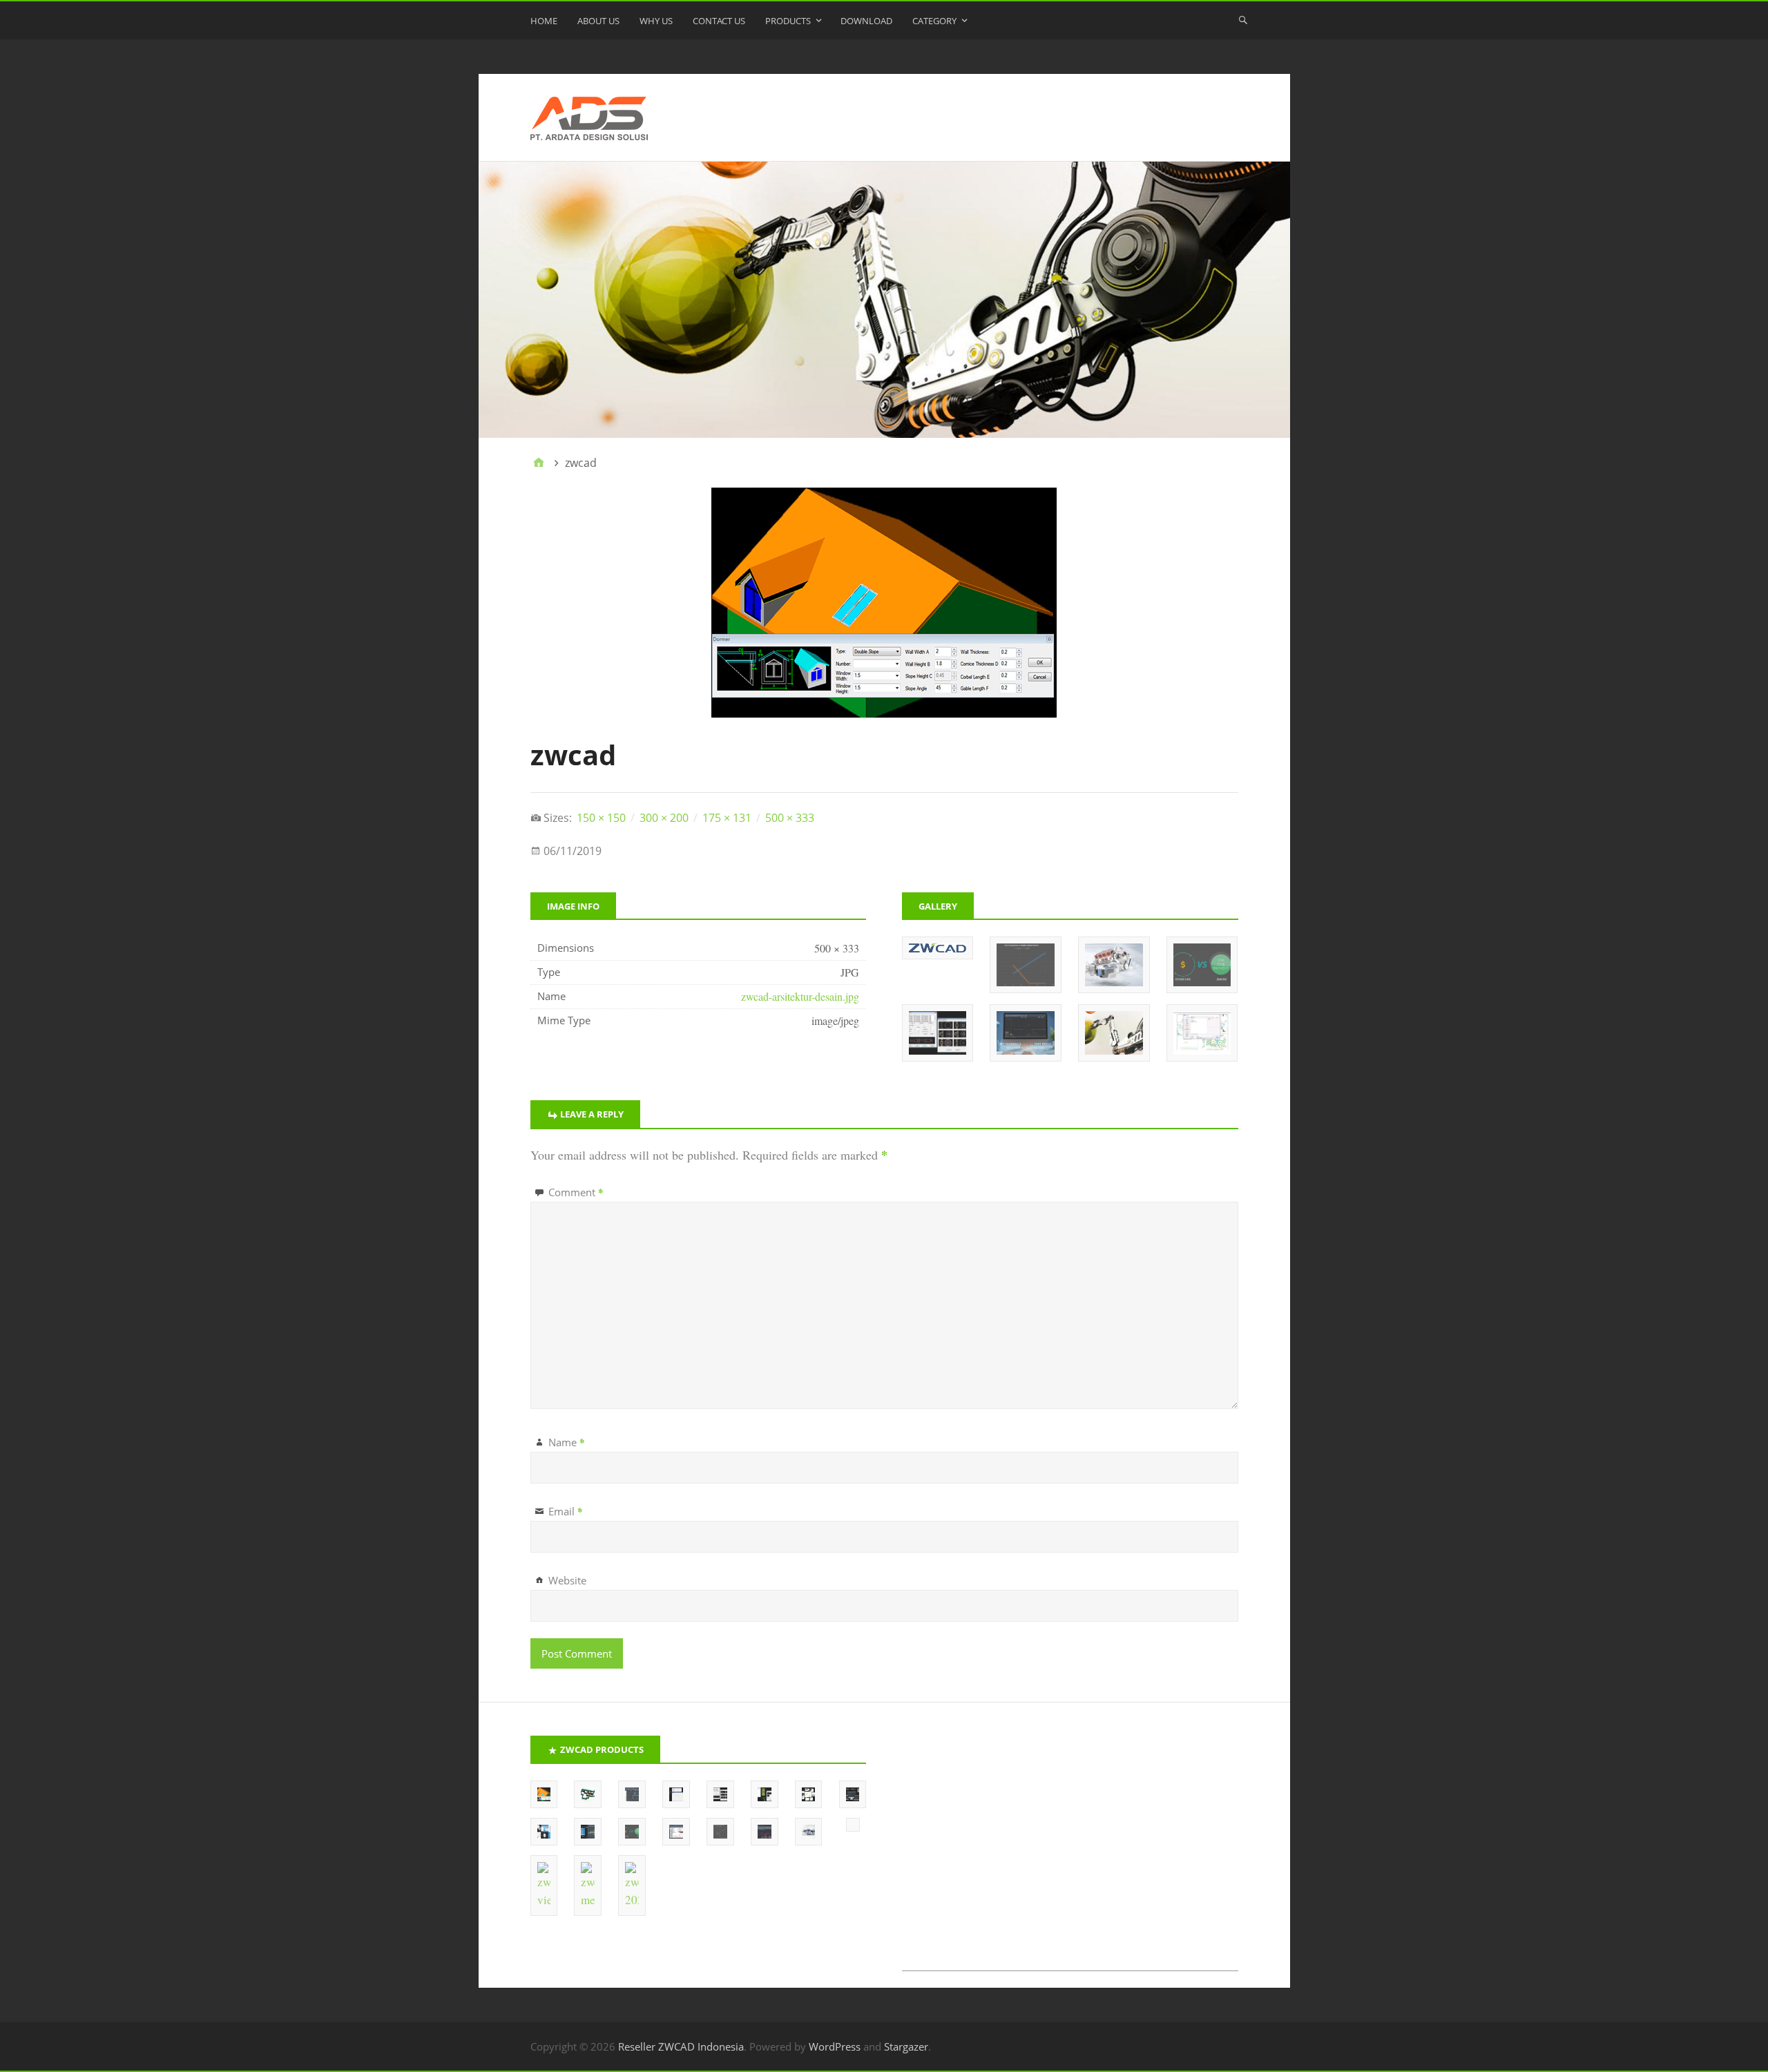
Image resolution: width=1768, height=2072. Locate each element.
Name (567, 1442)
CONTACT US (719, 21)
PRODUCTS (788, 21)
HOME (544, 21)
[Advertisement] (1070, 1853)
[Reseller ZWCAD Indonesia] (884, 300)
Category (934, 21)
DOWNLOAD (866, 21)
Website (567, 1580)
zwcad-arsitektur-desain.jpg (800, 996)
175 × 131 (727, 818)
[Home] (539, 463)
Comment (576, 1192)
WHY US (656, 21)
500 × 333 (790, 818)
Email (566, 1511)
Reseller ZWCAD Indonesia (681, 2046)
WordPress (835, 2046)
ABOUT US (598, 21)
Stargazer (906, 2046)
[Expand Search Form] (1243, 19)
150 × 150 (601, 818)
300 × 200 (664, 818)
